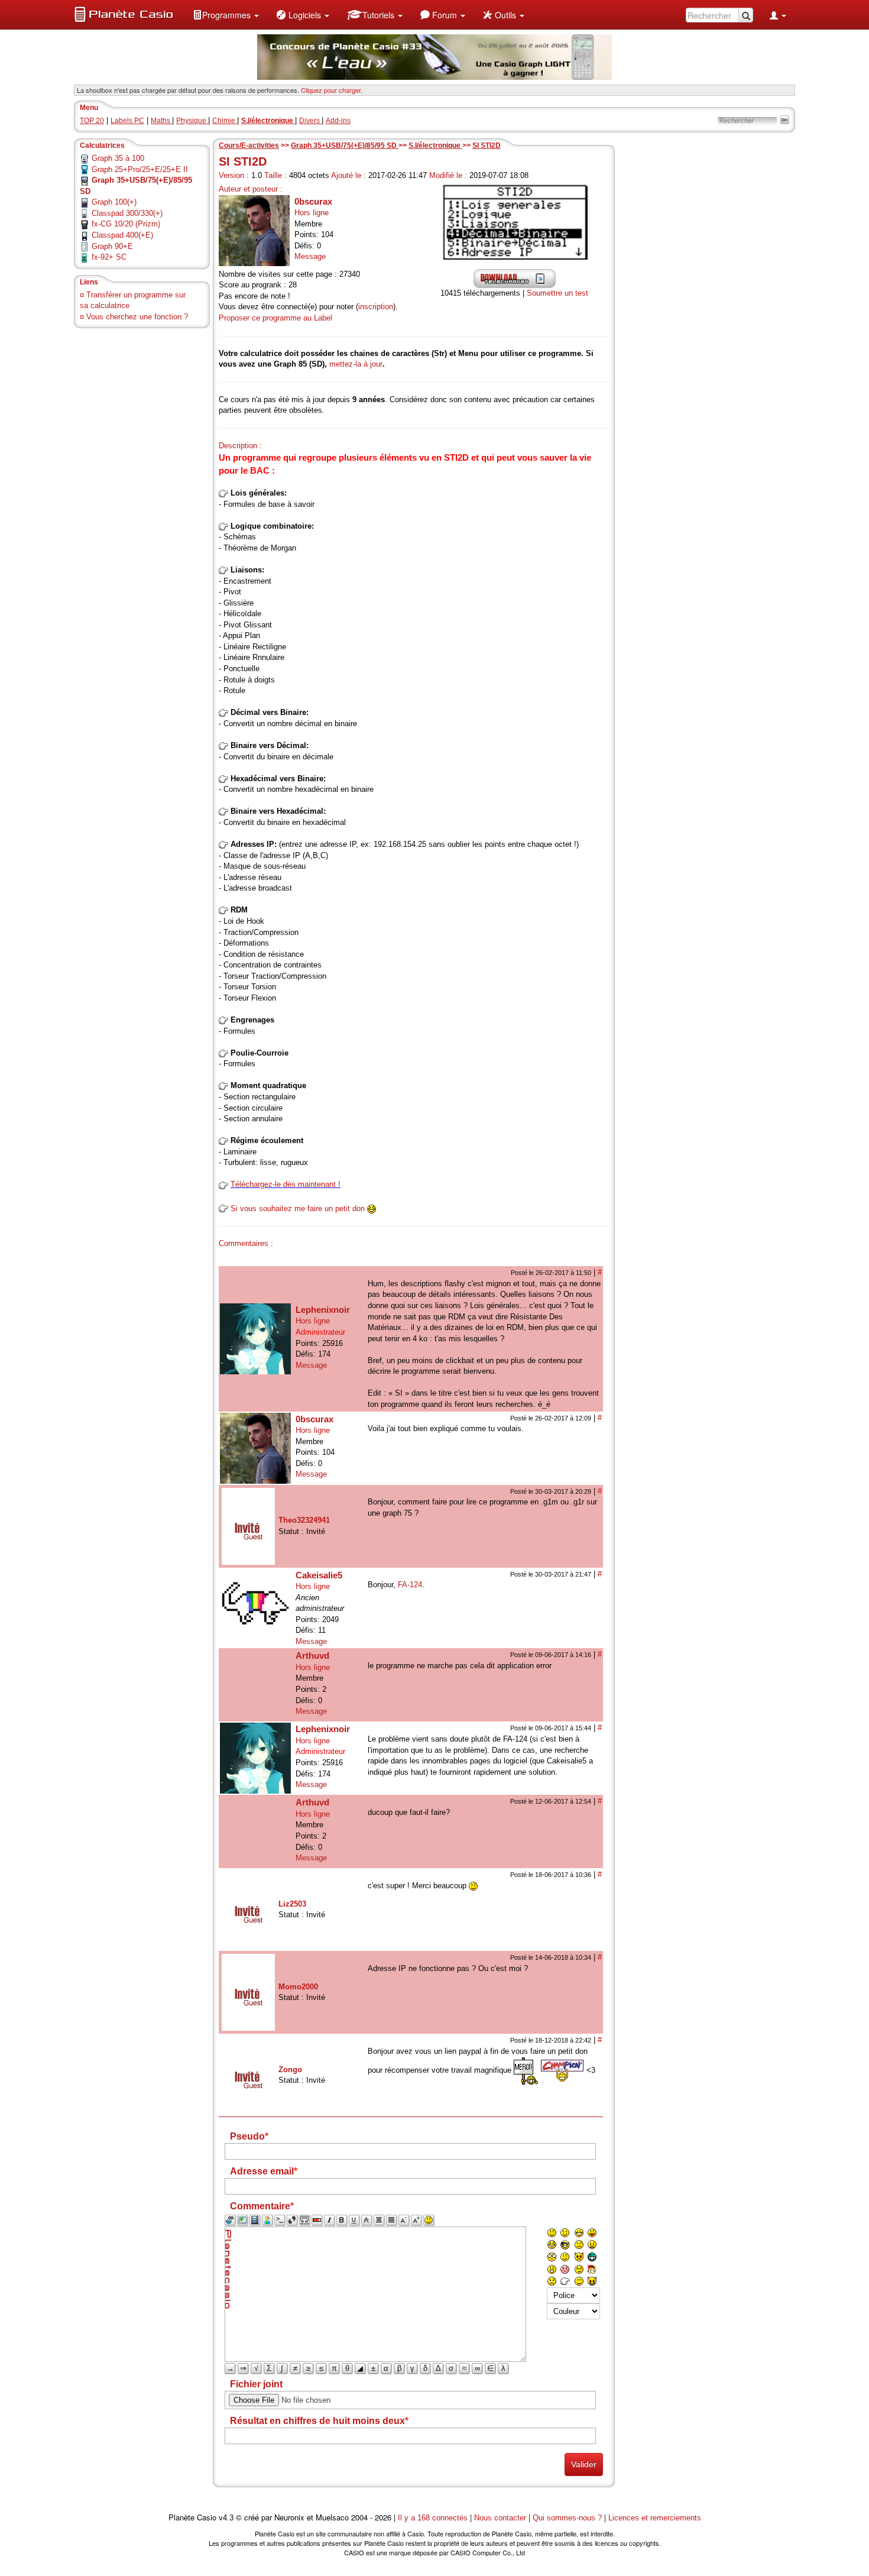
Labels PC (127, 121)
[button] (226, 15)
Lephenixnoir (323, 1310)
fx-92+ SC (109, 257)
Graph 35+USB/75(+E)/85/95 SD (345, 145)
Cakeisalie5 (319, 1575)
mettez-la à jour (356, 364)
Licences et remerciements (655, 2518)
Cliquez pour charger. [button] (332, 90)
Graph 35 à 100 (118, 158)
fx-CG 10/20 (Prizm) (126, 224)
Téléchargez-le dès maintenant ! (286, 1184)
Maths (161, 121)
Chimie (225, 121)
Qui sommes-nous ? (567, 2518)
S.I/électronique (435, 145)
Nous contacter (500, 2518)
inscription (376, 307)
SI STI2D (487, 145)
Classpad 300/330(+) (127, 213)
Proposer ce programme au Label (275, 318)
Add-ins (338, 121)
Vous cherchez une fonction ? (137, 317)
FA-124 (410, 1585)
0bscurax (313, 201)
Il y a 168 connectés (434, 2518)
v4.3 (226, 2518)
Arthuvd (312, 1656)
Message (310, 256)
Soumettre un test (557, 293)
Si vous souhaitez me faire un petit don (298, 1208)
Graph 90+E (112, 246)
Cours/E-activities (249, 145)
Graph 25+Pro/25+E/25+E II (140, 169)
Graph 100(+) (114, 202)
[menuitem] (226, 15)
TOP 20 (92, 121)
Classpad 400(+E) (122, 235)
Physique (192, 121)
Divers (310, 121)
